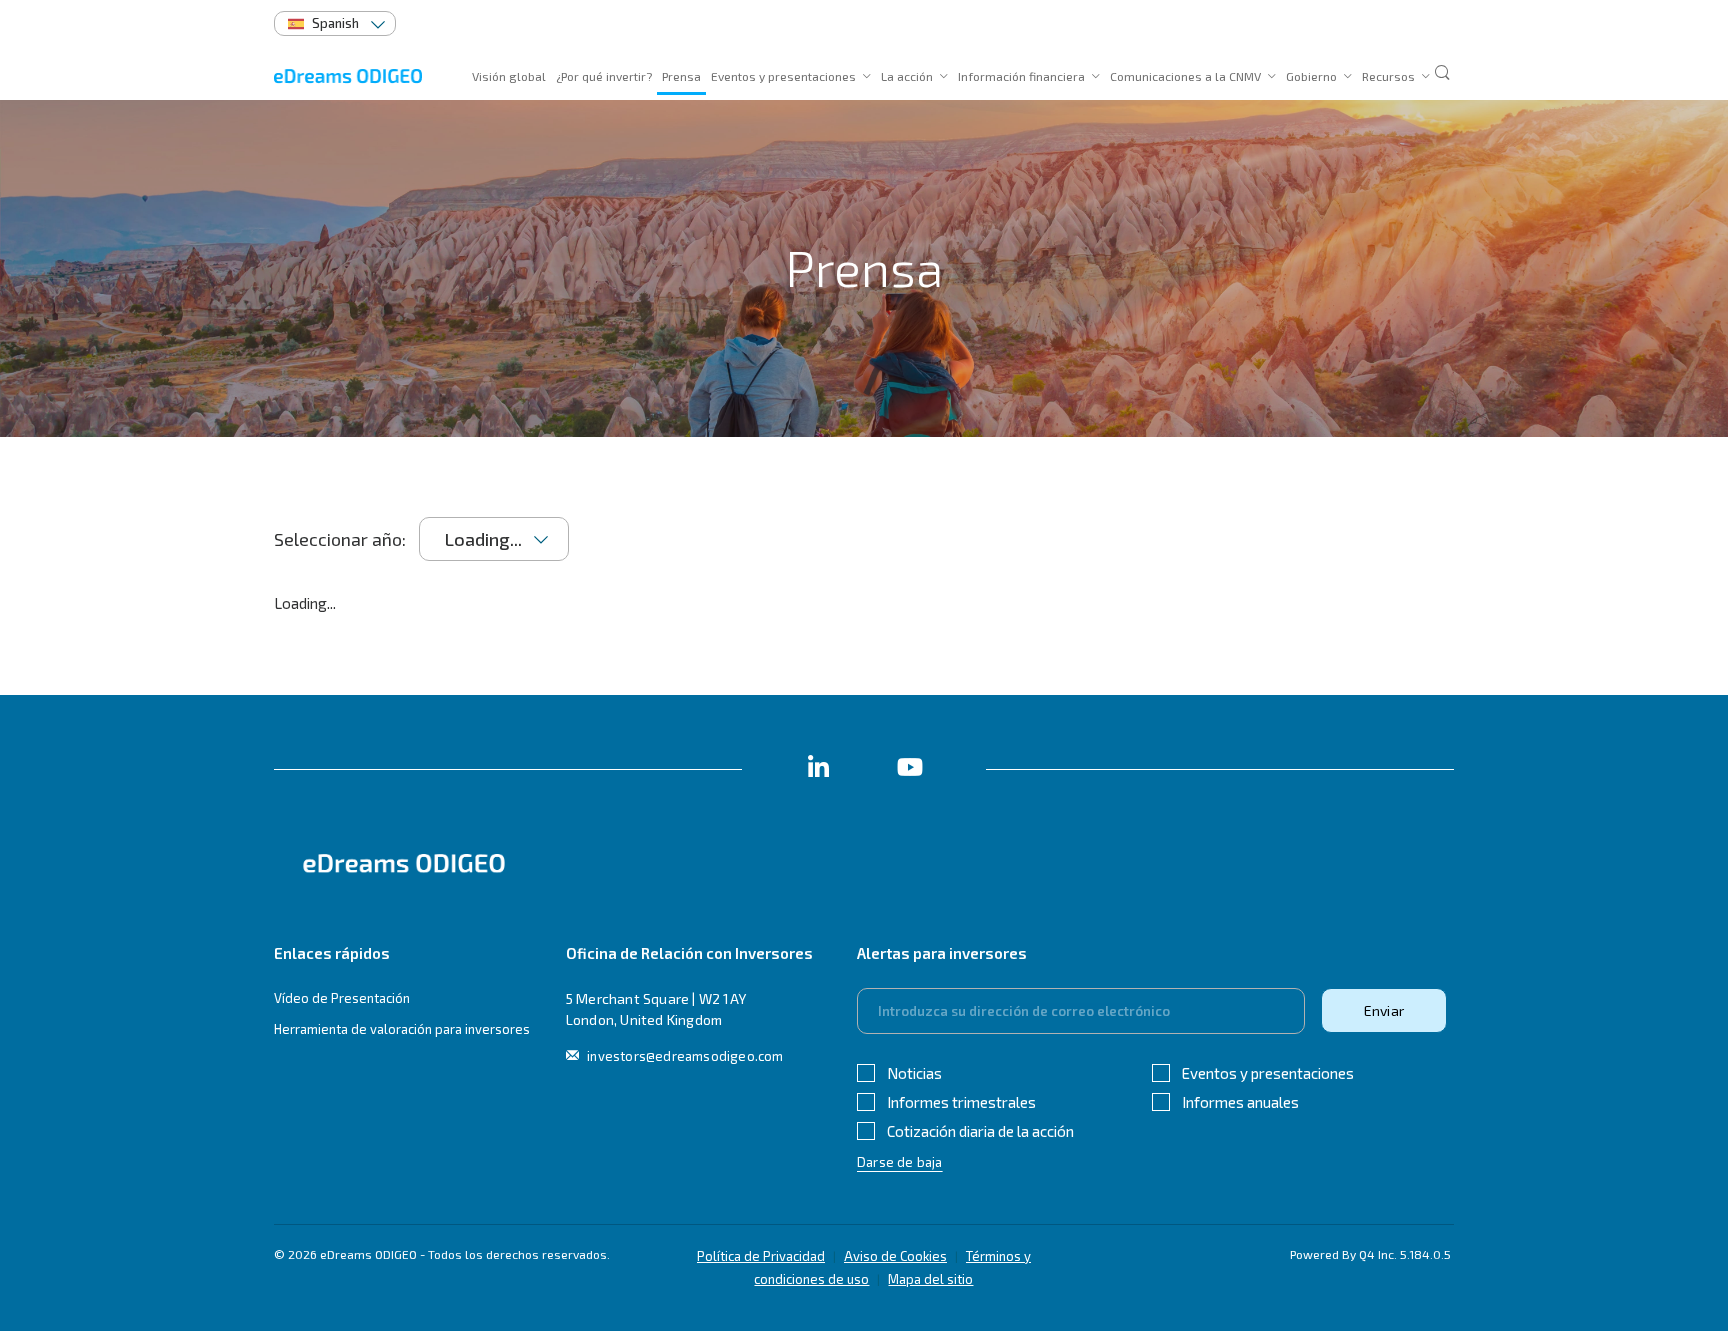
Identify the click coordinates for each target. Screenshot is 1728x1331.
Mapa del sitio (930, 1279)
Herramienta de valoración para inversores (402, 1029)
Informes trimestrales (961, 1102)
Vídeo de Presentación (342, 998)
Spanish (335, 23)
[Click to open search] (1442, 73)
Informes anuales (1240, 1102)
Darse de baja (900, 1162)
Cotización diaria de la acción (980, 1131)
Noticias (914, 1073)
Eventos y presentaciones (1268, 1073)
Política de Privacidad (761, 1256)
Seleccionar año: (340, 539)
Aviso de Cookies (895, 1256)
